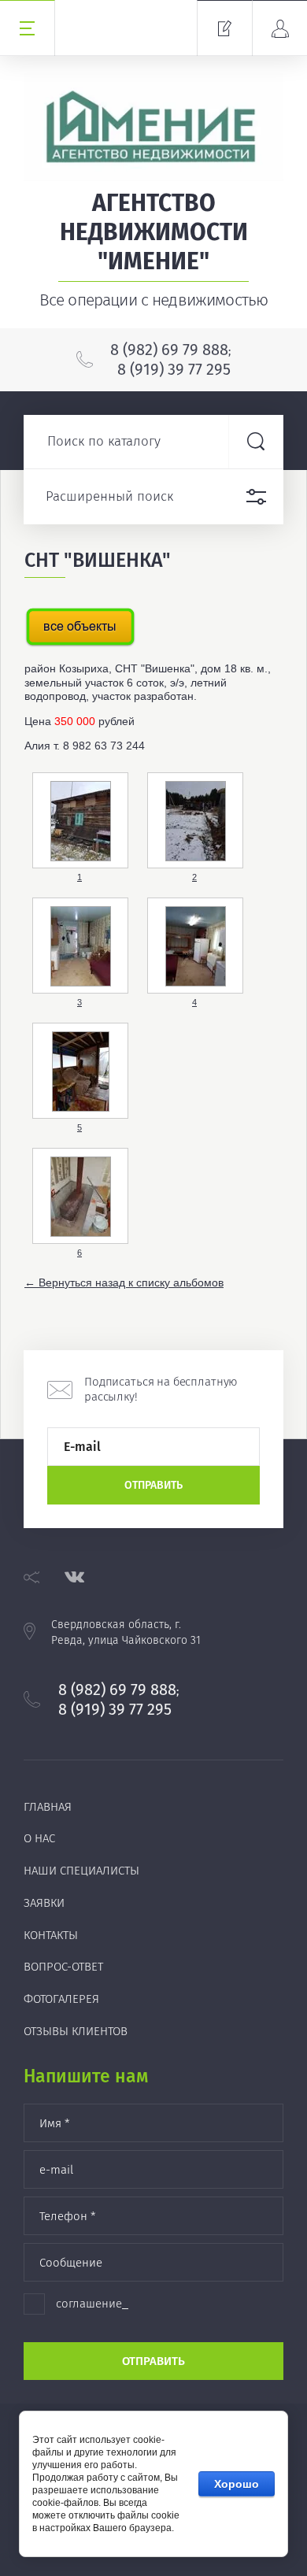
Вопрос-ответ (63, 1967)
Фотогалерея (61, 1999)
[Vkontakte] (74, 1577)
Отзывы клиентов (76, 2031)
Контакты (51, 1935)
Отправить (153, 1485)
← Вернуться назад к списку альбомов (124, 1282)
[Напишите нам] (224, 28)
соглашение (89, 2304)
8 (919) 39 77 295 (174, 369)
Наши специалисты (81, 1871)
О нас (39, 1838)
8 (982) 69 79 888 (169, 350)
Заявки (44, 1903)
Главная (48, 1807)
